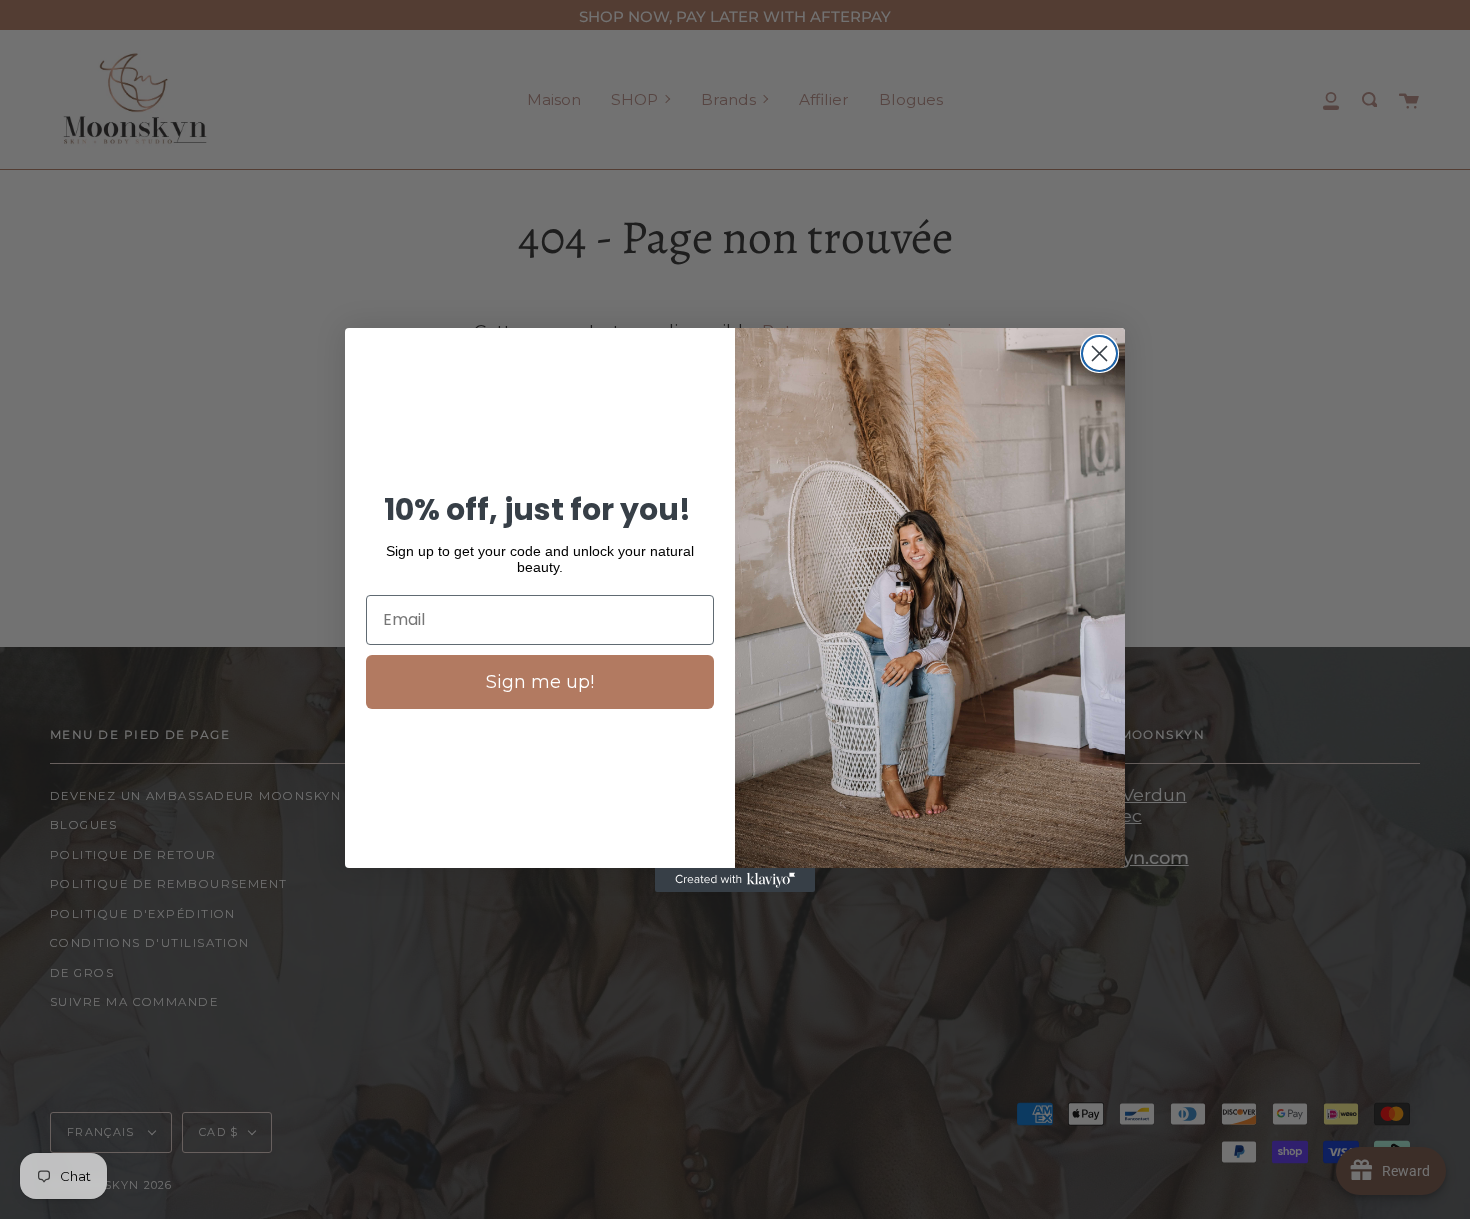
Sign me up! (540, 682)
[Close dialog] (1099, 353)
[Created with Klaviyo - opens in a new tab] (735, 880)
